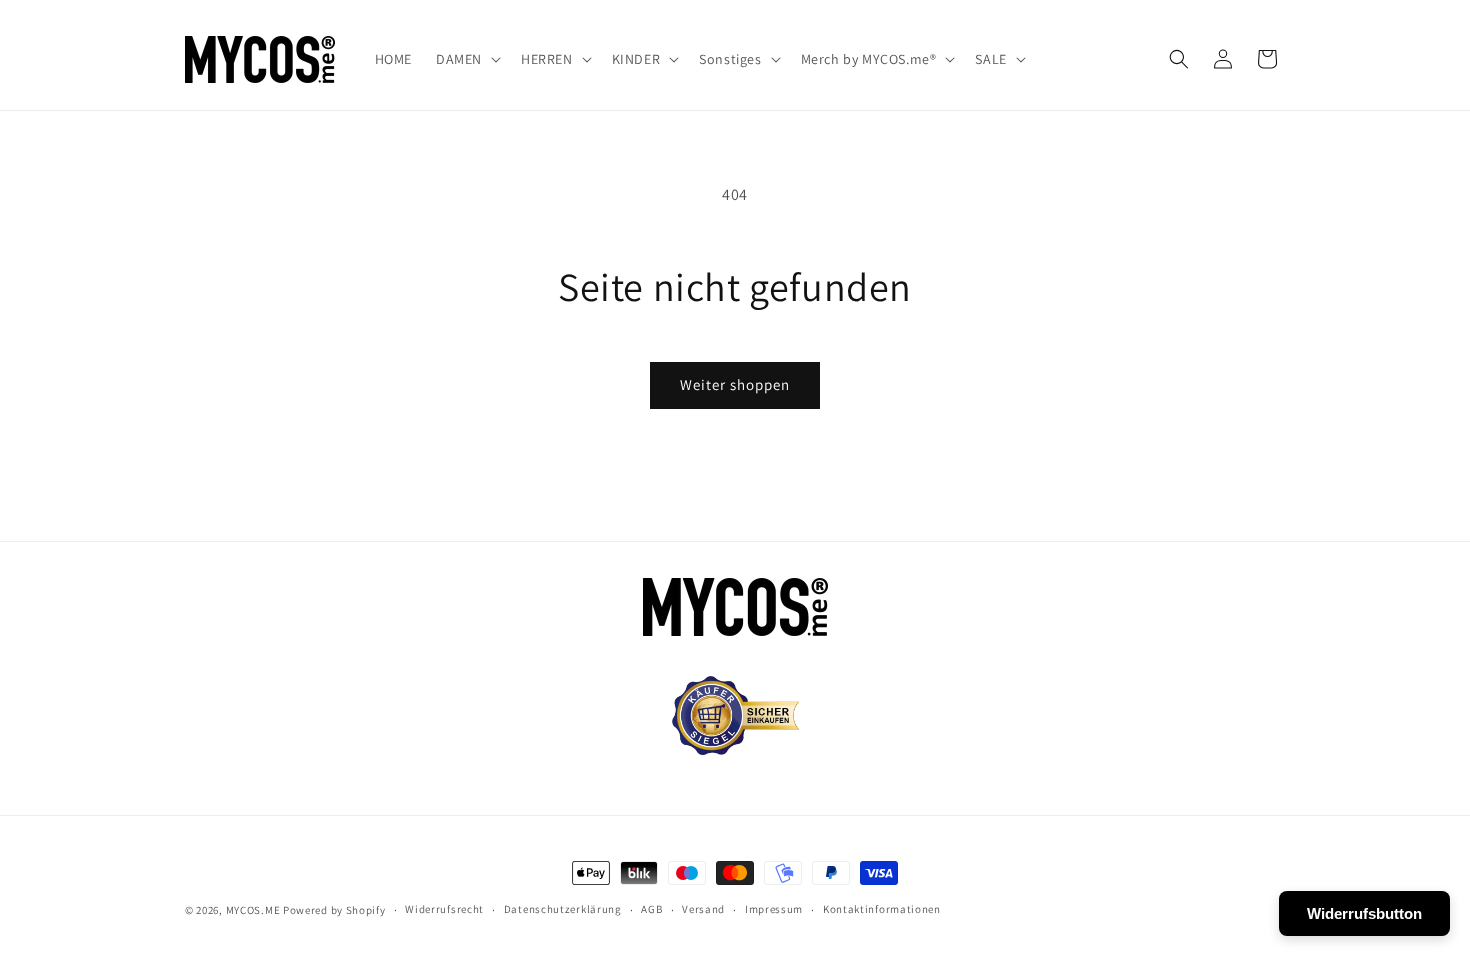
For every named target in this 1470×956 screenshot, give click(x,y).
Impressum (774, 909)
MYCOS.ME (253, 910)
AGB (651, 909)
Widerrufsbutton (1364, 913)
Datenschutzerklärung (563, 909)
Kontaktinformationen (882, 909)
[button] (466, 59)
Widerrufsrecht (444, 909)
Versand (703, 909)
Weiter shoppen (735, 384)
